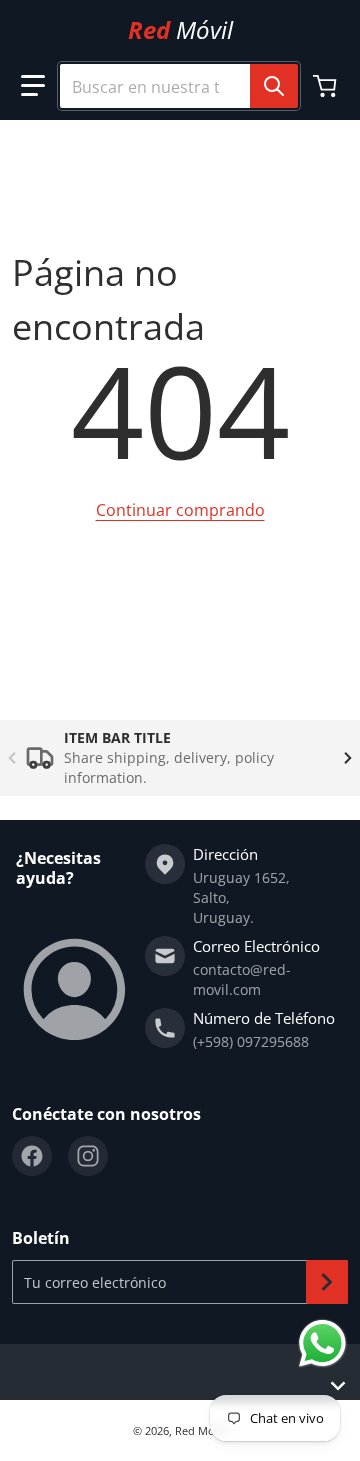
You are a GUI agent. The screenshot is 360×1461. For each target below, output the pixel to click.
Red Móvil (201, 1430)
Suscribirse (327, 1282)
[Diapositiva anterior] (12, 758)
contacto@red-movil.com (242, 979)
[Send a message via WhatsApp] (322, 1343)
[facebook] (32, 1156)
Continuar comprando (180, 510)
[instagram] (88, 1156)
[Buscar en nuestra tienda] (274, 86)
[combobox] (171, 86)
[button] (33, 86)
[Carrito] (327, 86)
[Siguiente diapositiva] (348, 758)
